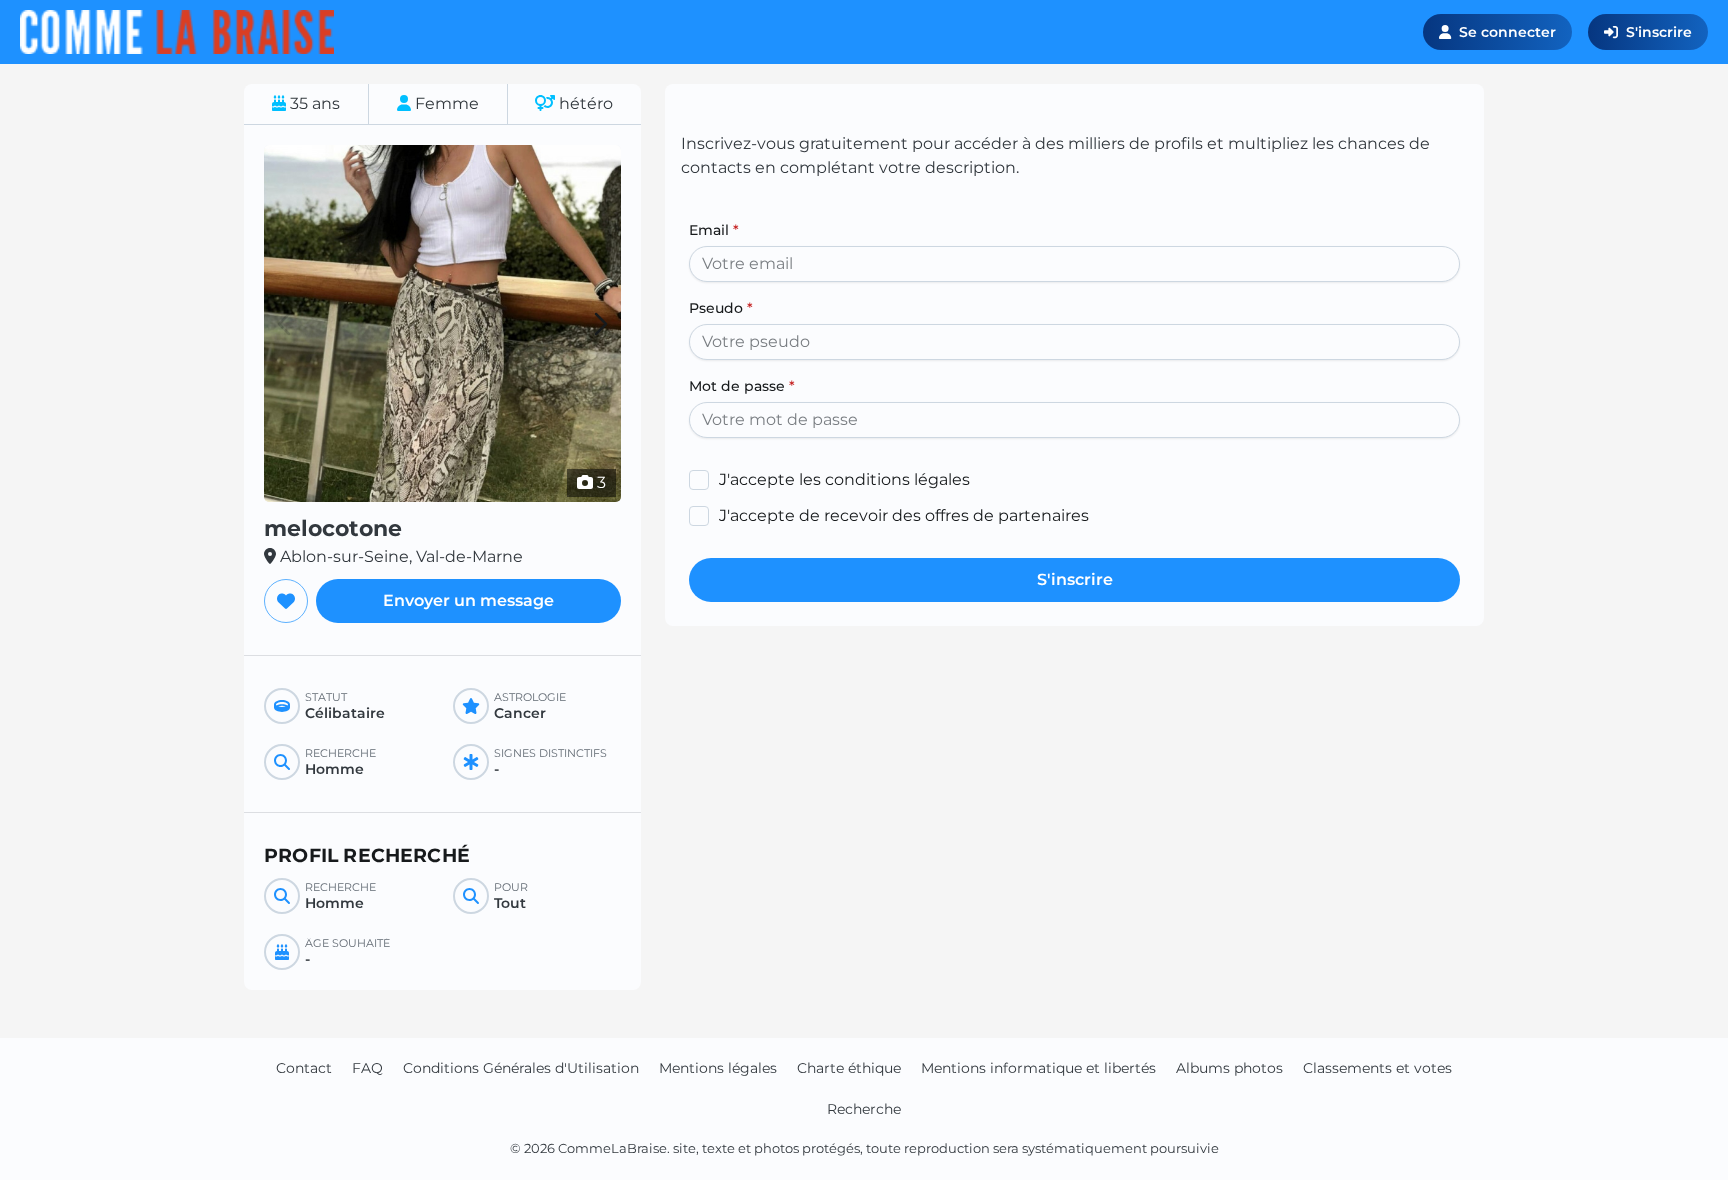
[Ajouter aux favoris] (286, 601)
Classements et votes (1377, 1068)
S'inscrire (1659, 32)
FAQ (367, 1068)
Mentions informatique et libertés (1038, 1068)
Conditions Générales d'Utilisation (521, 1068)
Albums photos (1229, 1068)
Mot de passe (742, 386)
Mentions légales (718, 1068)
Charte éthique (849, 1068)
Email (714, 230)
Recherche (864, 1109)
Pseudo (721, 308)
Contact (304, 1068)
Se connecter (1507, 32)
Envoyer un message (468, 600)
